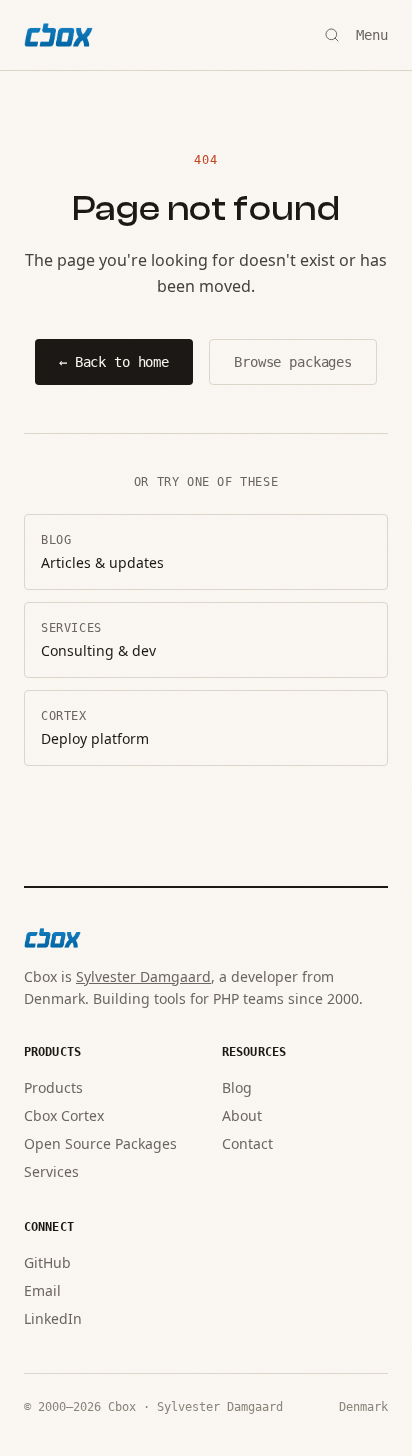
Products (53, 1087)
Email (42, 1290)
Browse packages (293, 362)
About (242, 1115)
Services (51, 1171)
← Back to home (114, 362)
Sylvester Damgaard (143, 976)
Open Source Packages (100, 1143)
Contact (247, 1143)
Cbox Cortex (64, 1115)
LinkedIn (53, 1318)
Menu (372, 35)
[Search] (332, 35)
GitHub (47, 1262)
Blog (237, 1087)
